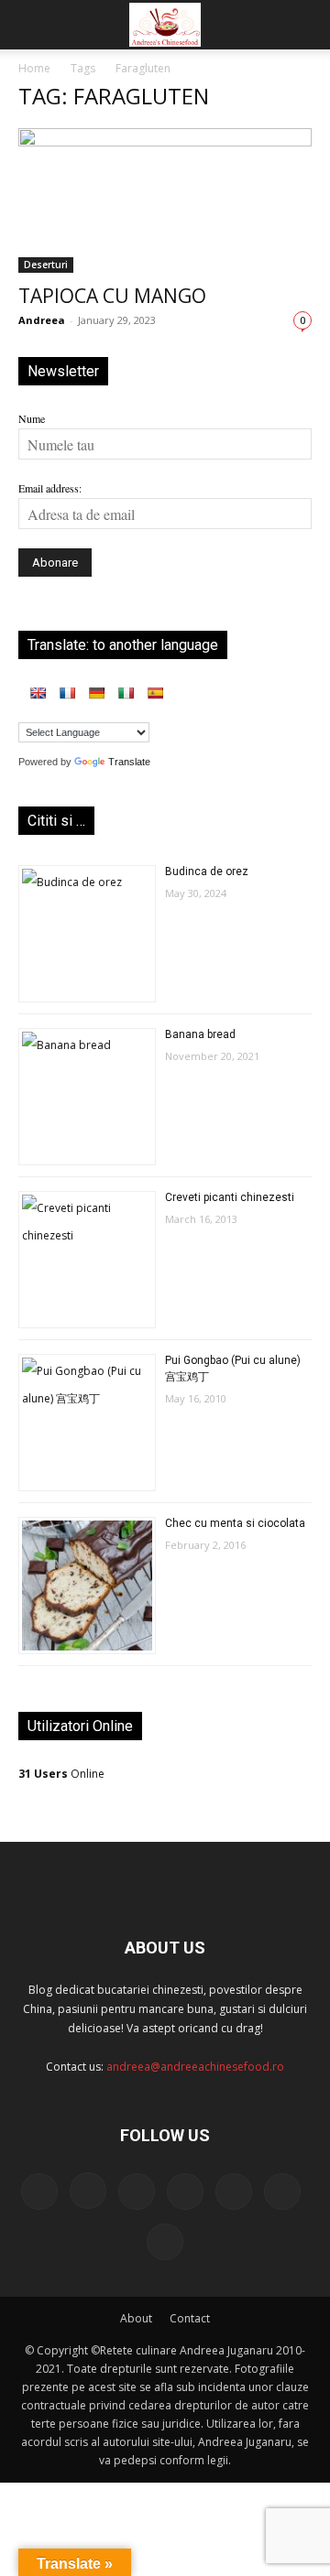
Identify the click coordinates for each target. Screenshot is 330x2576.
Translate (129, 762)
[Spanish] (155, 693)
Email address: (50, 488)
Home (34, 68)
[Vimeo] (282, 2192)
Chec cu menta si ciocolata (235, 1523)
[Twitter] (234, 2192)
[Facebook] (39, 2192)
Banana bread (200, 1034)
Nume (32, 418)
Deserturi (46, 265)
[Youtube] (165, 2242)
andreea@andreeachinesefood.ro (195, 2067)
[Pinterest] (185, 2192)
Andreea (42, 320)
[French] (67, 693)
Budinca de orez (207, 871)
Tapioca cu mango (112, 296)
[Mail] (137, 2192)
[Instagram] (88, 2191)
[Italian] (126, 693)
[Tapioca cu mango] (165, 200)
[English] (38, 693)
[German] (96, 693)
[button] (31, 25)
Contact (190, 2318)
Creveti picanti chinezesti (230, 1197)
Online (61, 1774)
